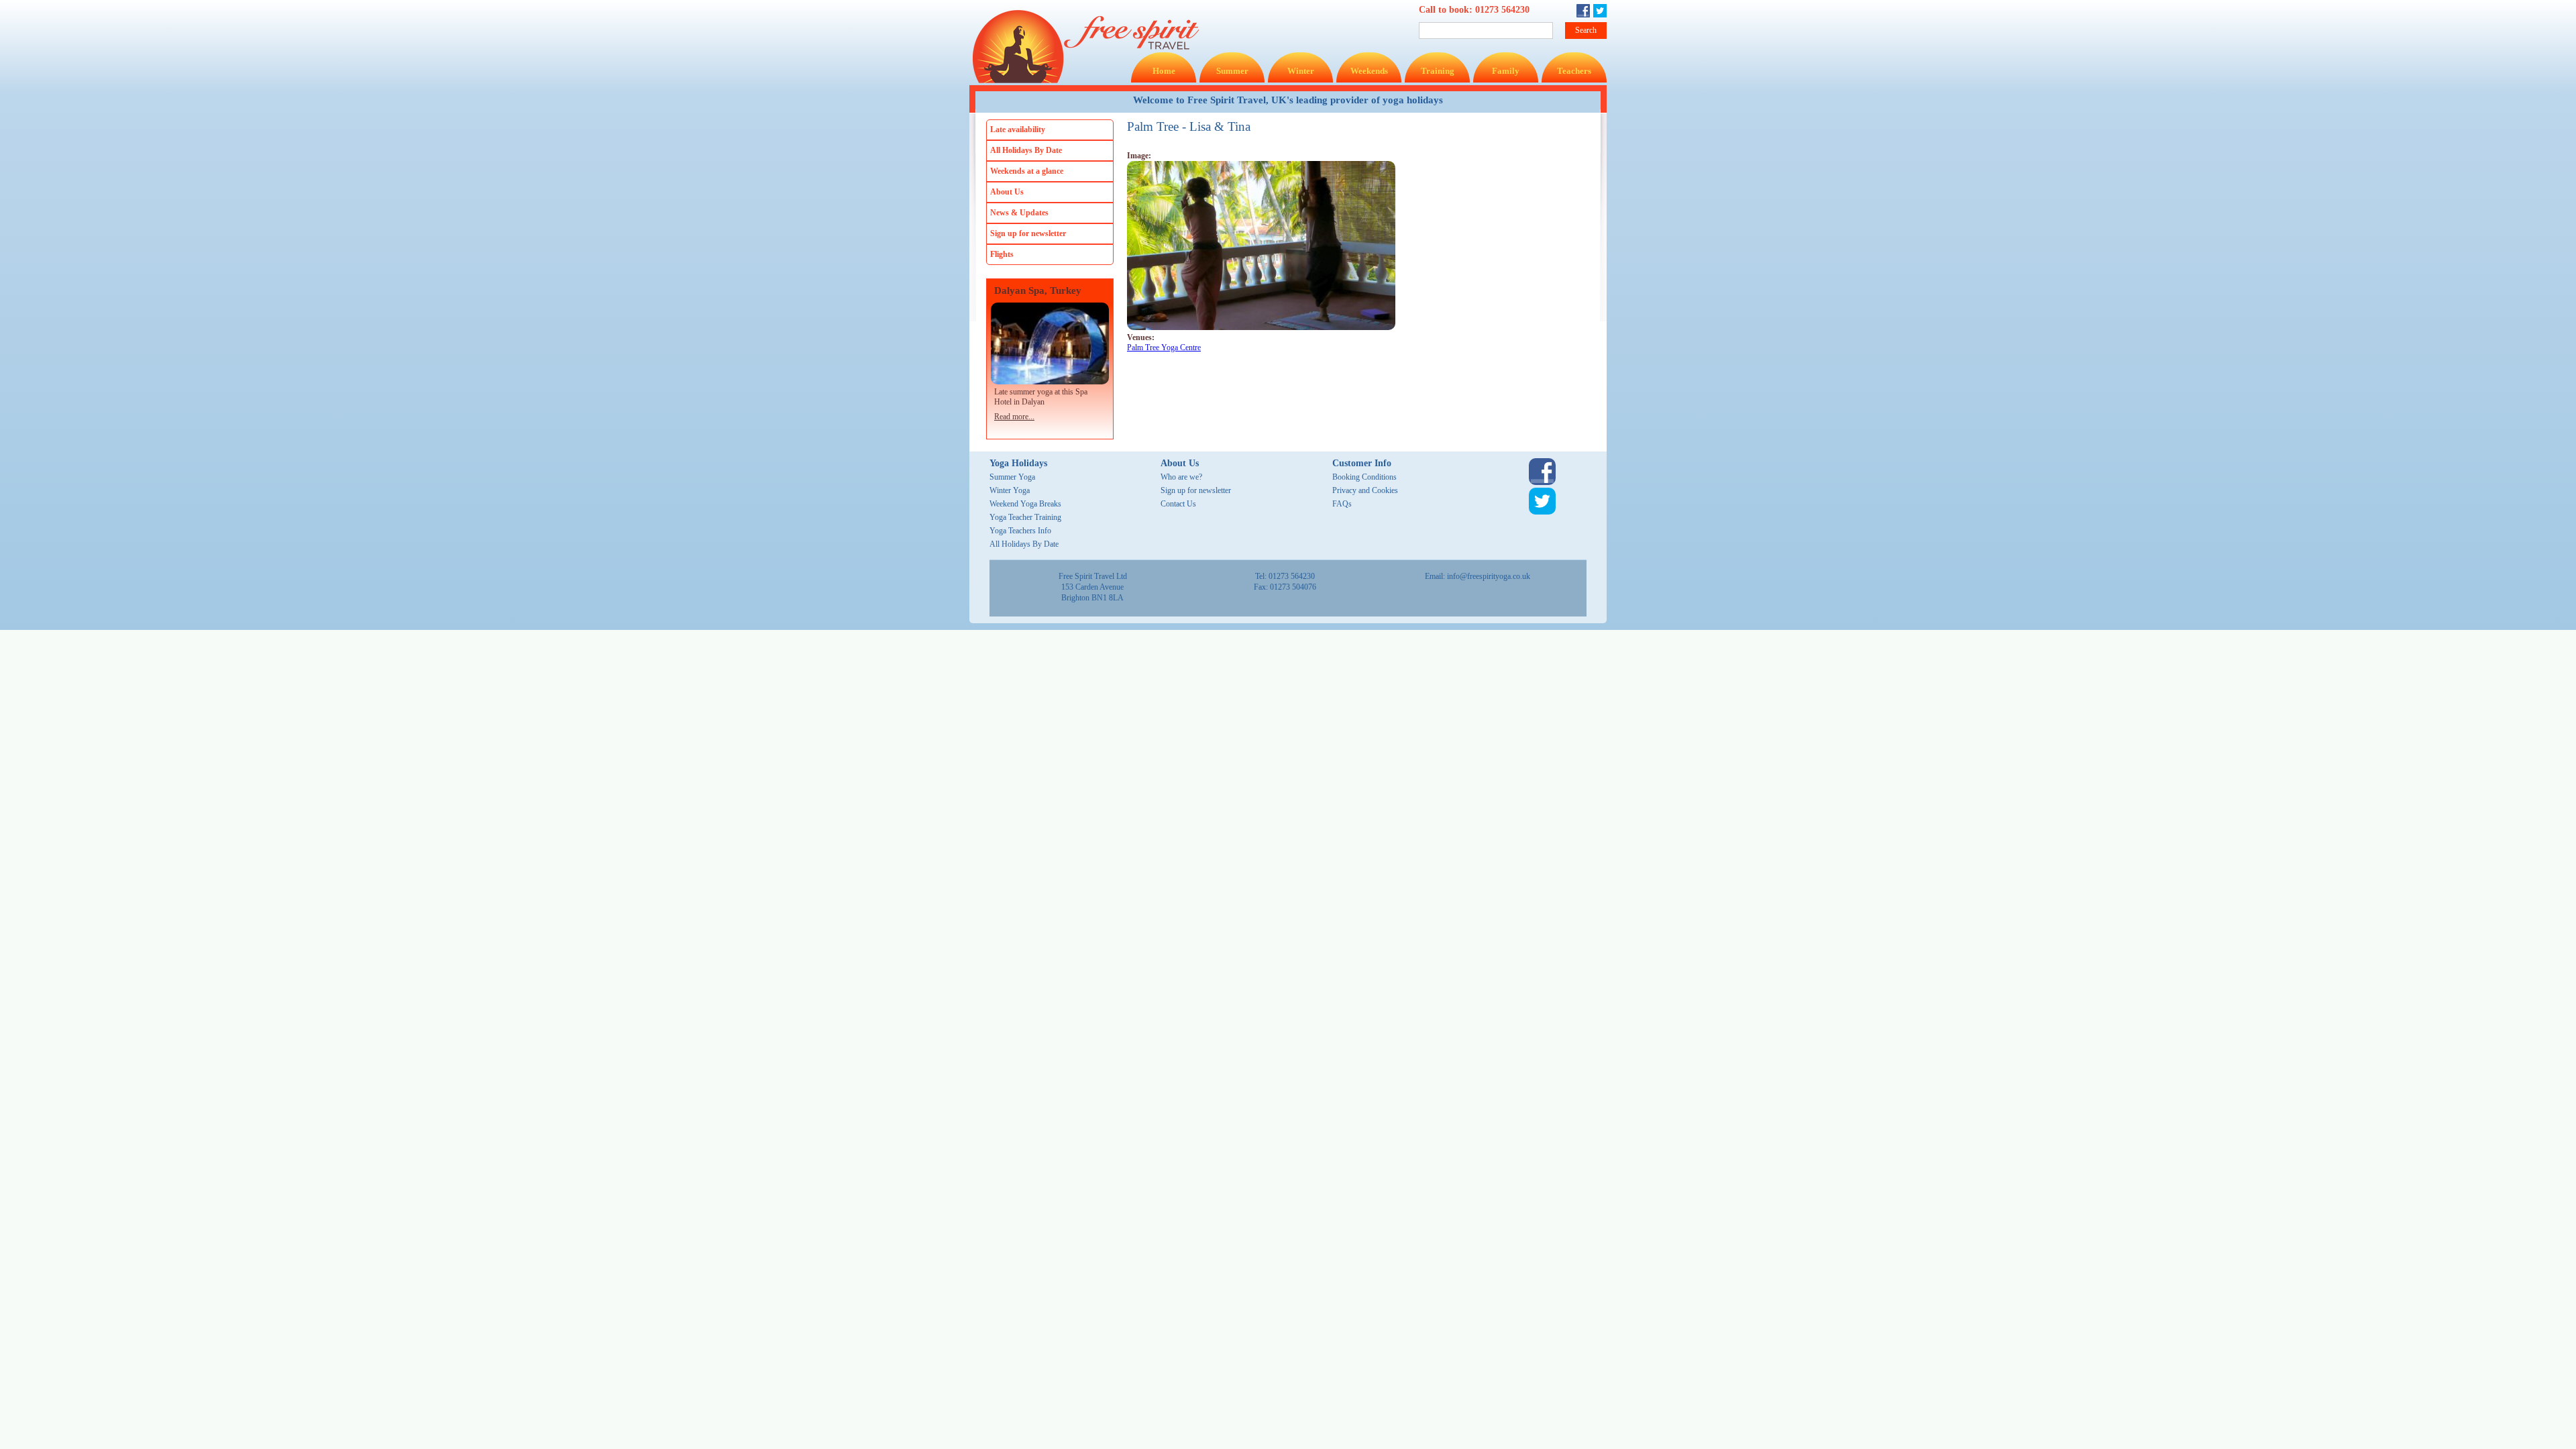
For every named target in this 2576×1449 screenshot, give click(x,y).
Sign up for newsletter (1028, 233)
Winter (1301, 71)
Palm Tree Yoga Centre (1164, 347)
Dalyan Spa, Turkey (1038, 291)
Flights (1002, 254)
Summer (1232, 71)
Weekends (1369, 71)
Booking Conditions (1364, 477)
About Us (1007, 192)
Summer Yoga (1012, 477)
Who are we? (1181, 477)
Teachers (1574, 71)
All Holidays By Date (1026, 150)
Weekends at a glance (1027, 171)
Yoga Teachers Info (1020, 531)
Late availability (1018, 129)
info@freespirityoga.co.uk (1489, 576)
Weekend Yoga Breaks (1025, 504)
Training (1438, 71)
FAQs (1342, 504)
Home (1164, 71)
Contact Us (1178, 504)
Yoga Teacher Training (1025, 517)
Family (1506, 71)
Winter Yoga (1010, 490)
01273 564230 (1502, 10)
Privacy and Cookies (1365, 490)
